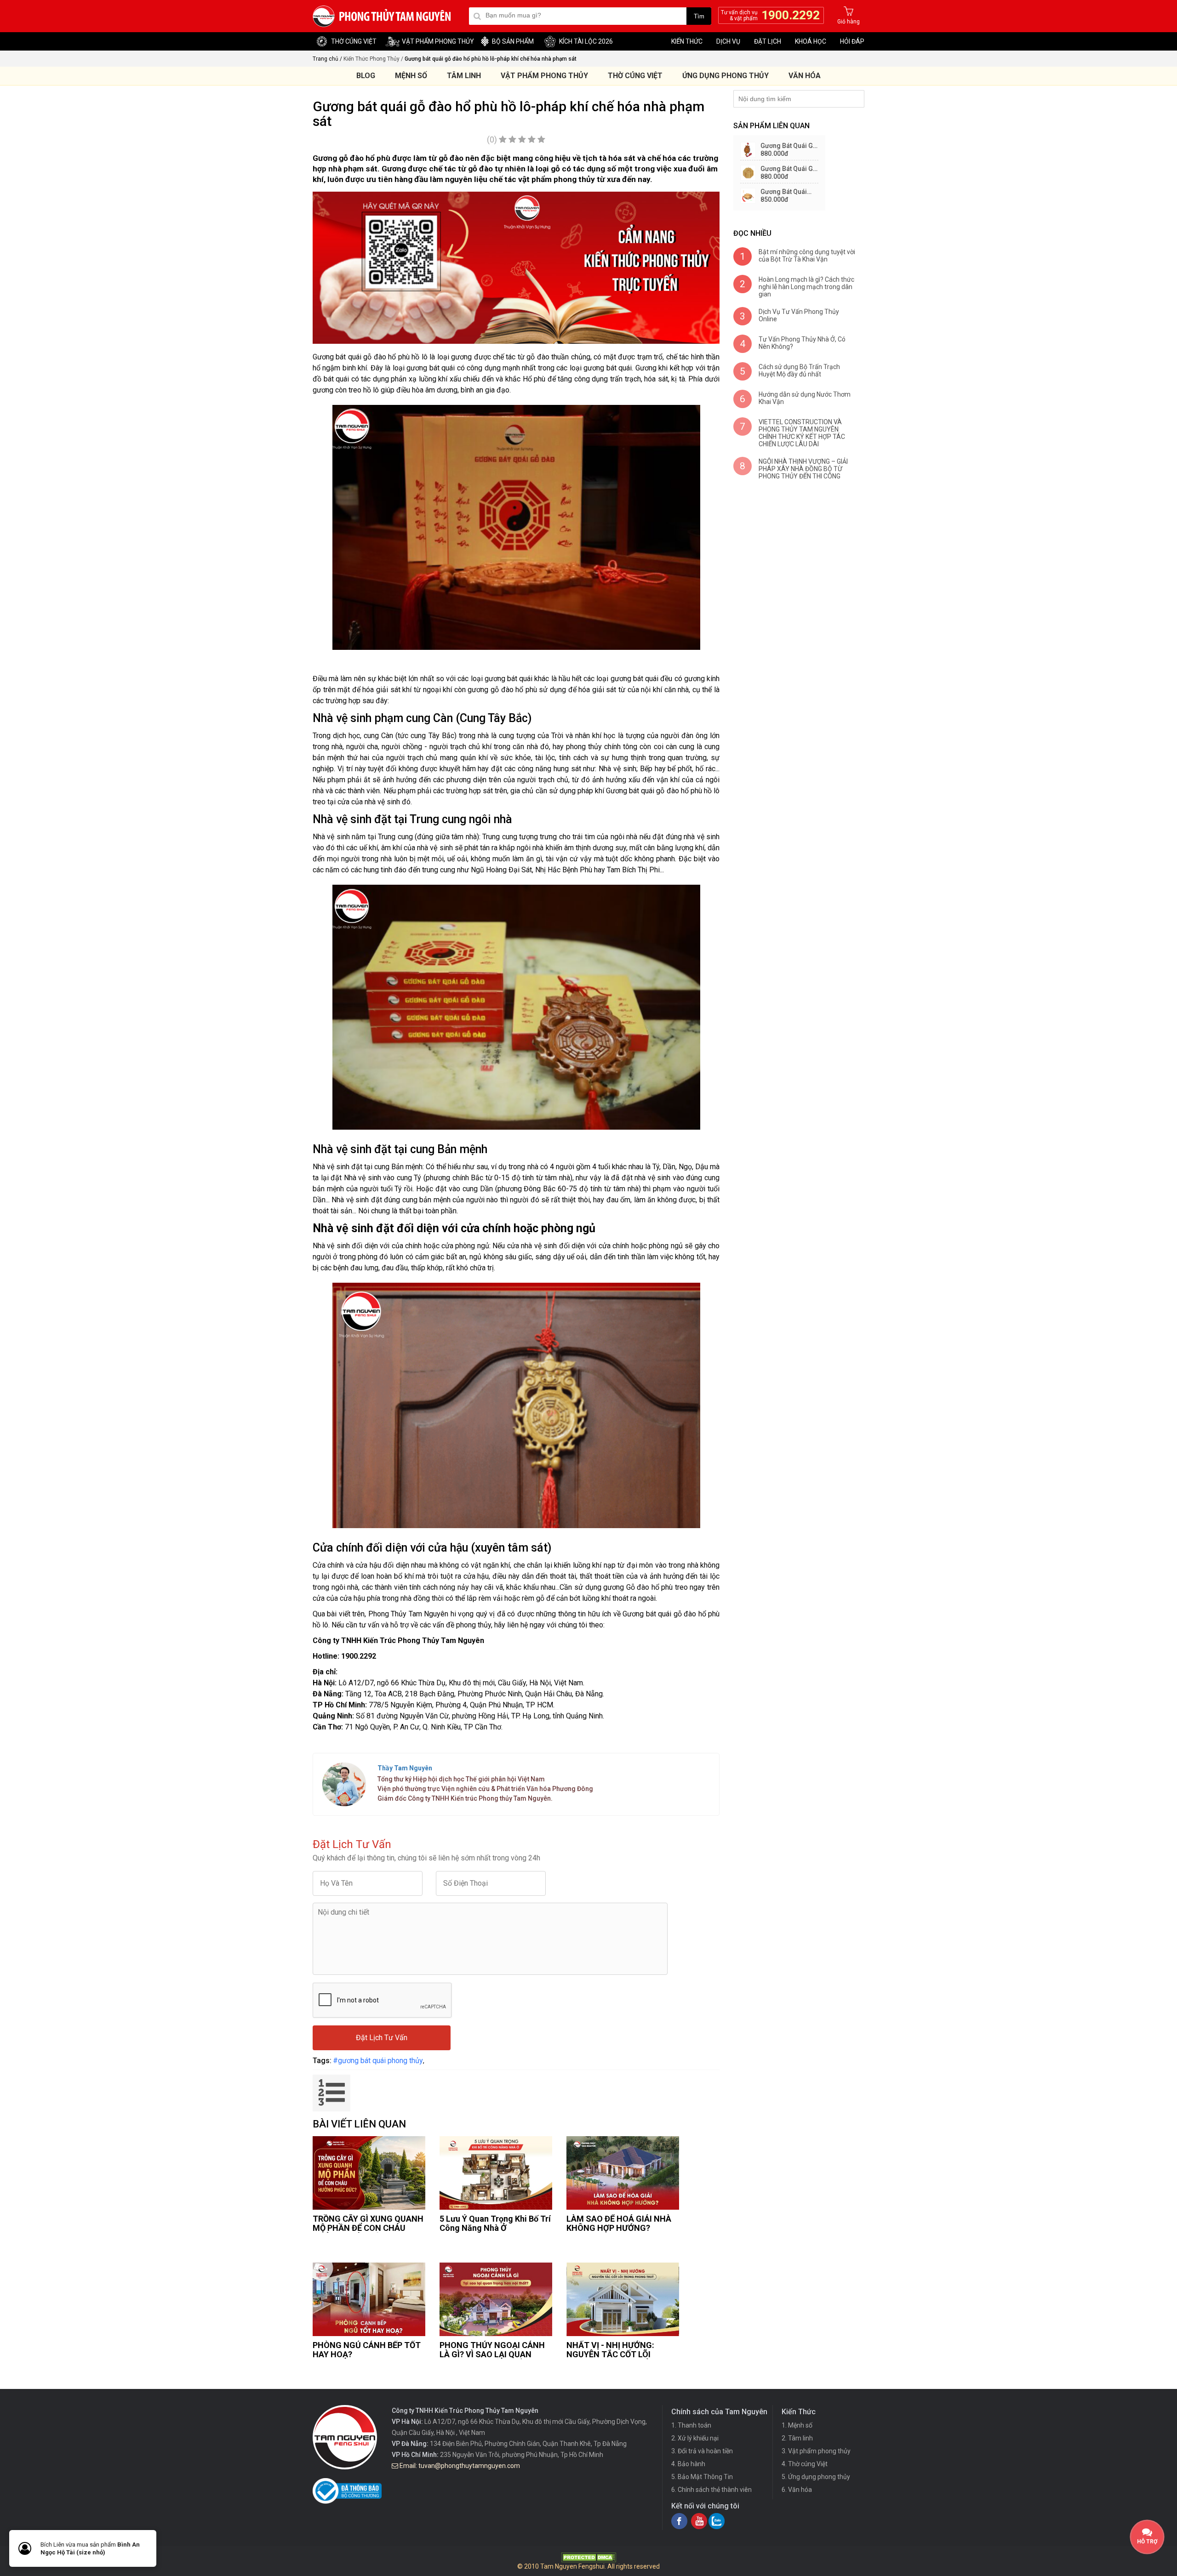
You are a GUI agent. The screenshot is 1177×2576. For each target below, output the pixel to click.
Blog (366, 76)
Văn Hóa (805, 76)
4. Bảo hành (688, 2464)
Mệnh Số (411, 76)
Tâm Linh (464, 76)
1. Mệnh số (797, 2425)
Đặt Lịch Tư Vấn (382, 2038)
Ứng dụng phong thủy (726, 76)
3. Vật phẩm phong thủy (816, 2451)
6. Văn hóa (797, 2490)
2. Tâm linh (797, 2438)
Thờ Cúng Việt (635, 76)
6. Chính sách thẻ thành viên (711, 2490)
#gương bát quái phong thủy (378, 2061)
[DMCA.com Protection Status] (588, 2560)
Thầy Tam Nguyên (405, 1768)
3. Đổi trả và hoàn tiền (702, 2451)
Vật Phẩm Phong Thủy (544, 76)
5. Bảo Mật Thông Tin (702, 2477)
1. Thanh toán (691, 2425)
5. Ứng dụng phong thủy (816, 2477)
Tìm (699, 16)
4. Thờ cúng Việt (805, 2464)
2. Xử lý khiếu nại (695, 2438)
